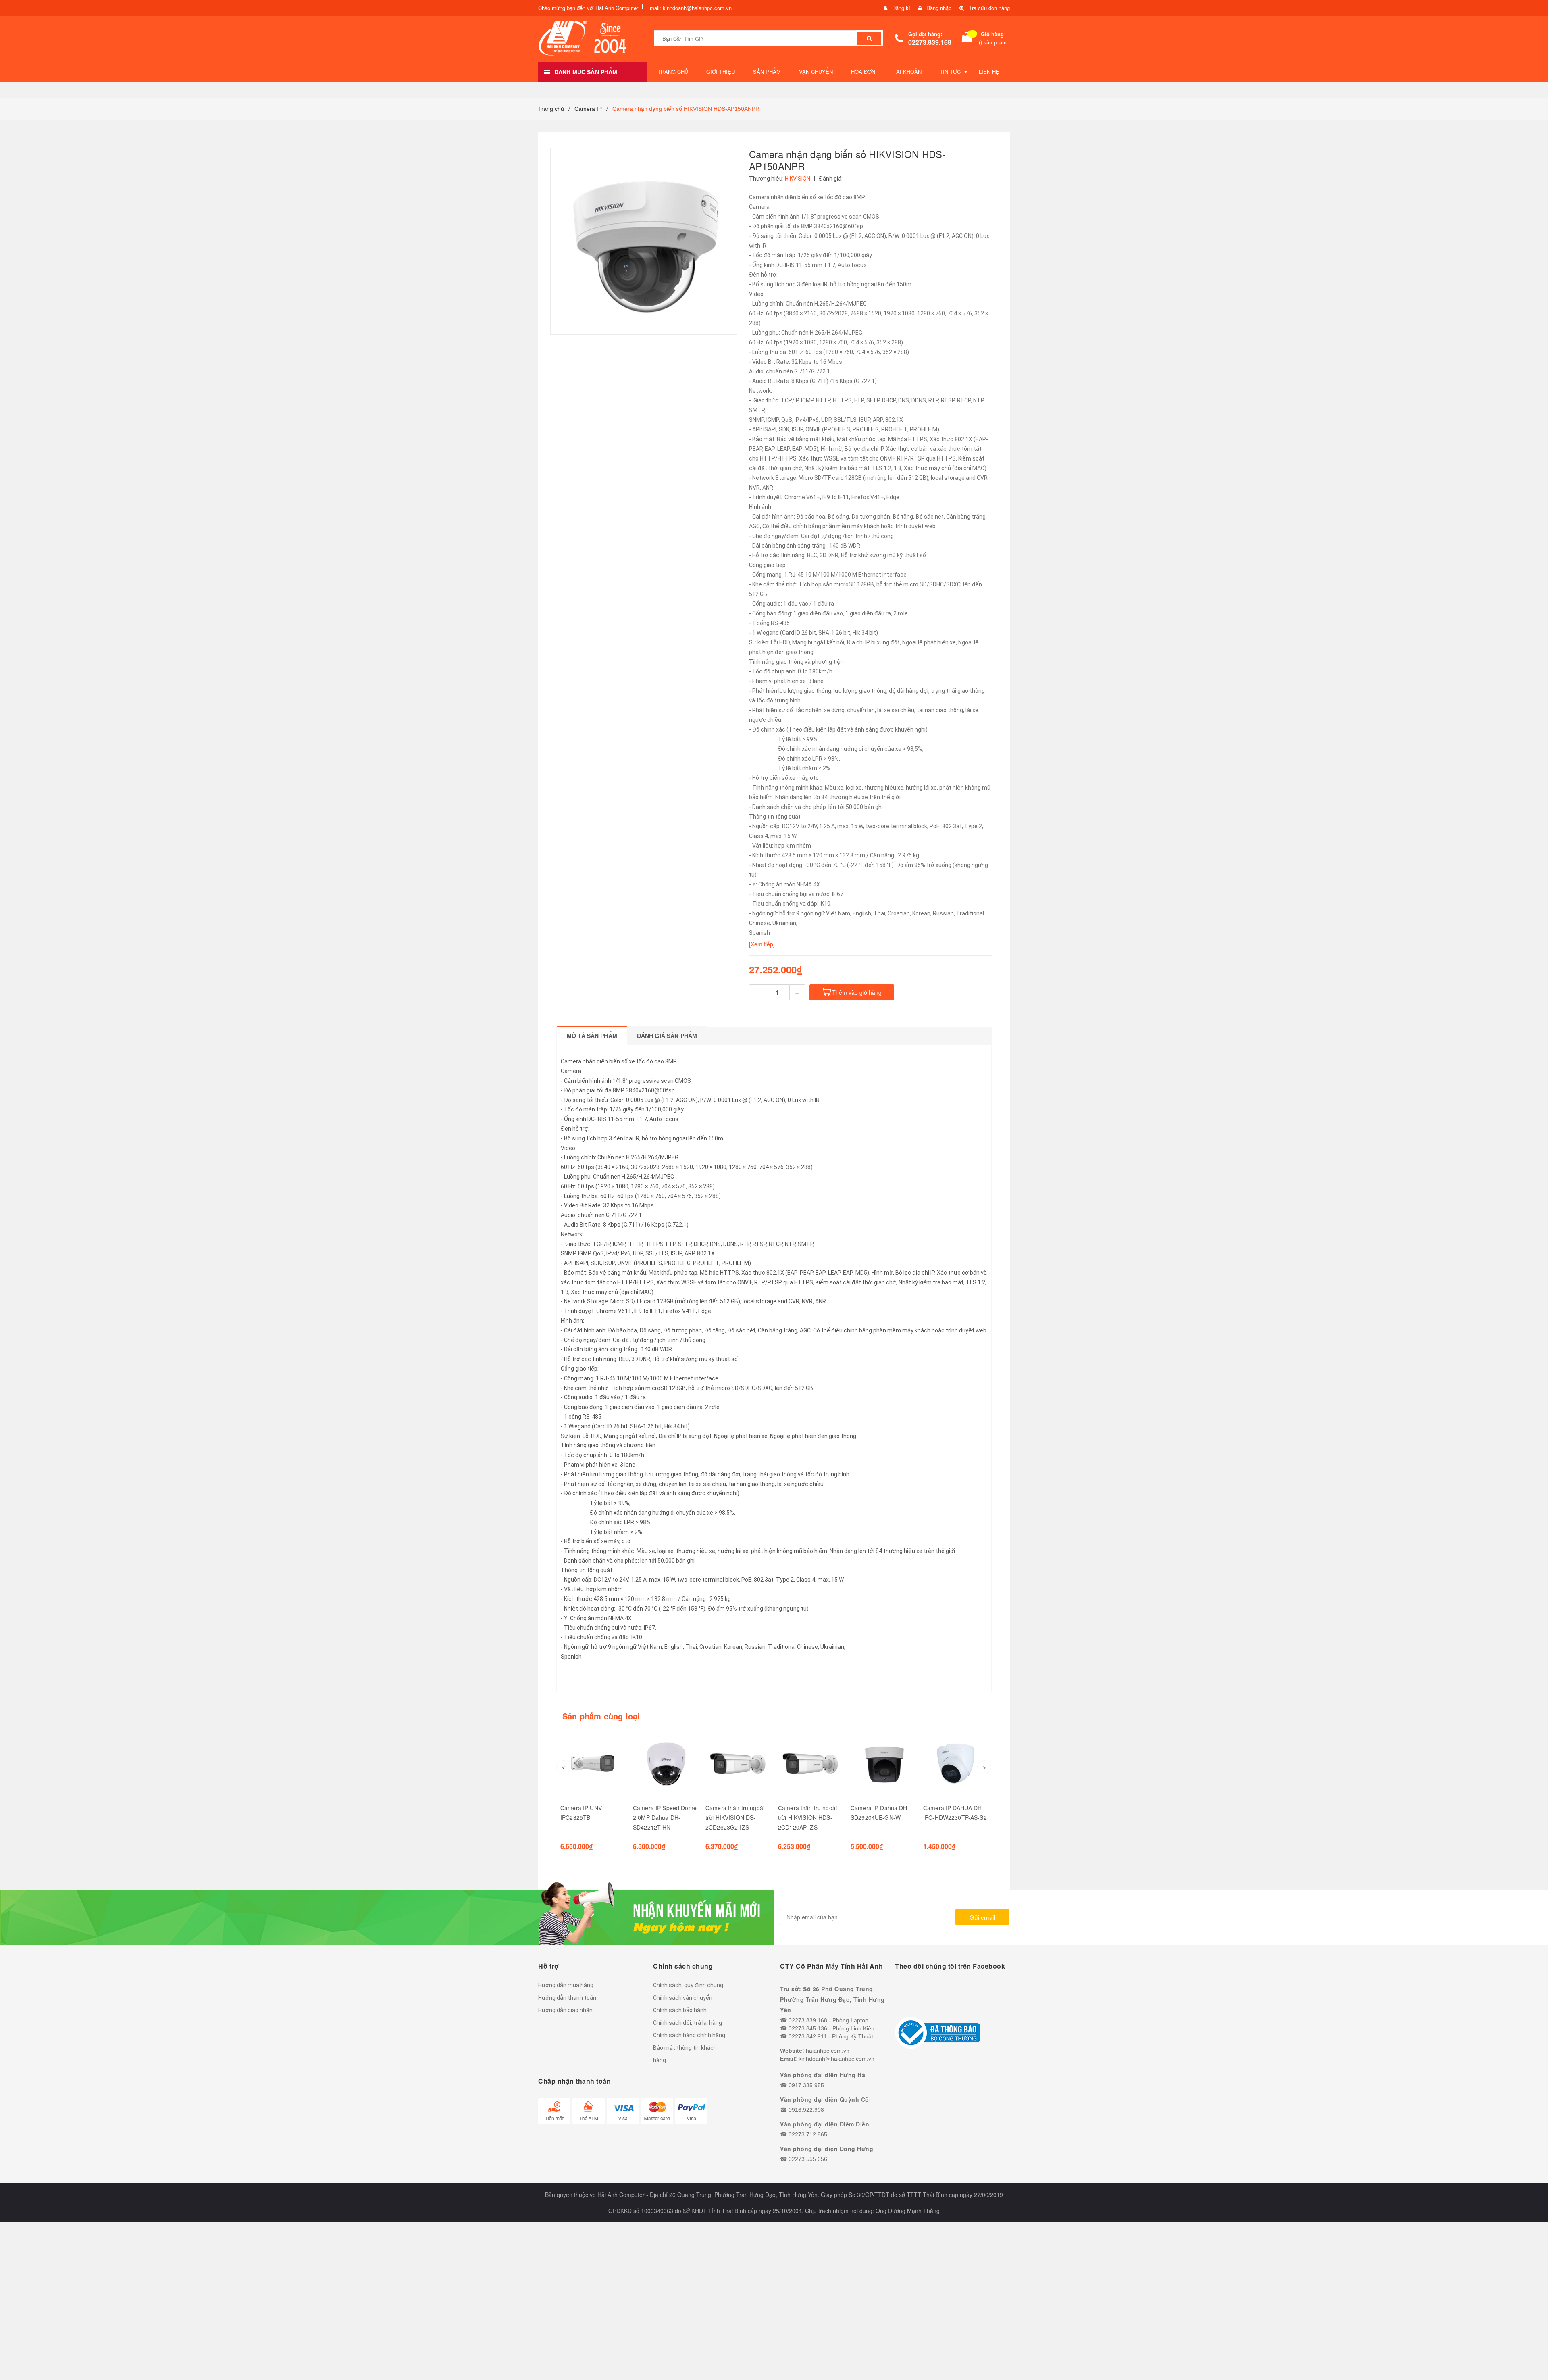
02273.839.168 (930, 42)
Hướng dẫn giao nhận (565, 2010)
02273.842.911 (808, 2036)
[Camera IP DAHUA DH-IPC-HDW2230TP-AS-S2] (955, 1763)
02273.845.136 (808, 2028)
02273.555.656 (808, 2159)
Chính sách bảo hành (680, 2010)
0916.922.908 (806, 2110)
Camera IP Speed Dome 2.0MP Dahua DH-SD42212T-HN (665, 1817)
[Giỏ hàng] (967, 39)
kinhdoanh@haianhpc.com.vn (836, 2059)
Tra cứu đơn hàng (989, 8)
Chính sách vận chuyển (683, 1998)
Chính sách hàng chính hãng (689, 2035)
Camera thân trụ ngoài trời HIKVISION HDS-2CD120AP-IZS (807, 1817)
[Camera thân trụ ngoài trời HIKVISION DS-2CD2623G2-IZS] (738, 1763)
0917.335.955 (806, 2085)
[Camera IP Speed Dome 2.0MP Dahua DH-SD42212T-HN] (665, 1763)
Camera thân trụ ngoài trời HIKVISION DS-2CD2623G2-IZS (735, 1817)
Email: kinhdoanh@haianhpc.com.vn (689, 8)
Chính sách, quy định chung (688, 1985)
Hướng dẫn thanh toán (567, 1998)
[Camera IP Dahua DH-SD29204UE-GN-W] (883, 1763)
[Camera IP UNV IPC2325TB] (593, 1763)
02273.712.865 (808, 2134)
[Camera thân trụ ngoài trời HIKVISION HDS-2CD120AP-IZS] (810, 1763)
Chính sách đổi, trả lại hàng (688, 2023)
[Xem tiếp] (762, 944)
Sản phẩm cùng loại (601, 1716)
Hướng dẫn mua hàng (566, 1985)
